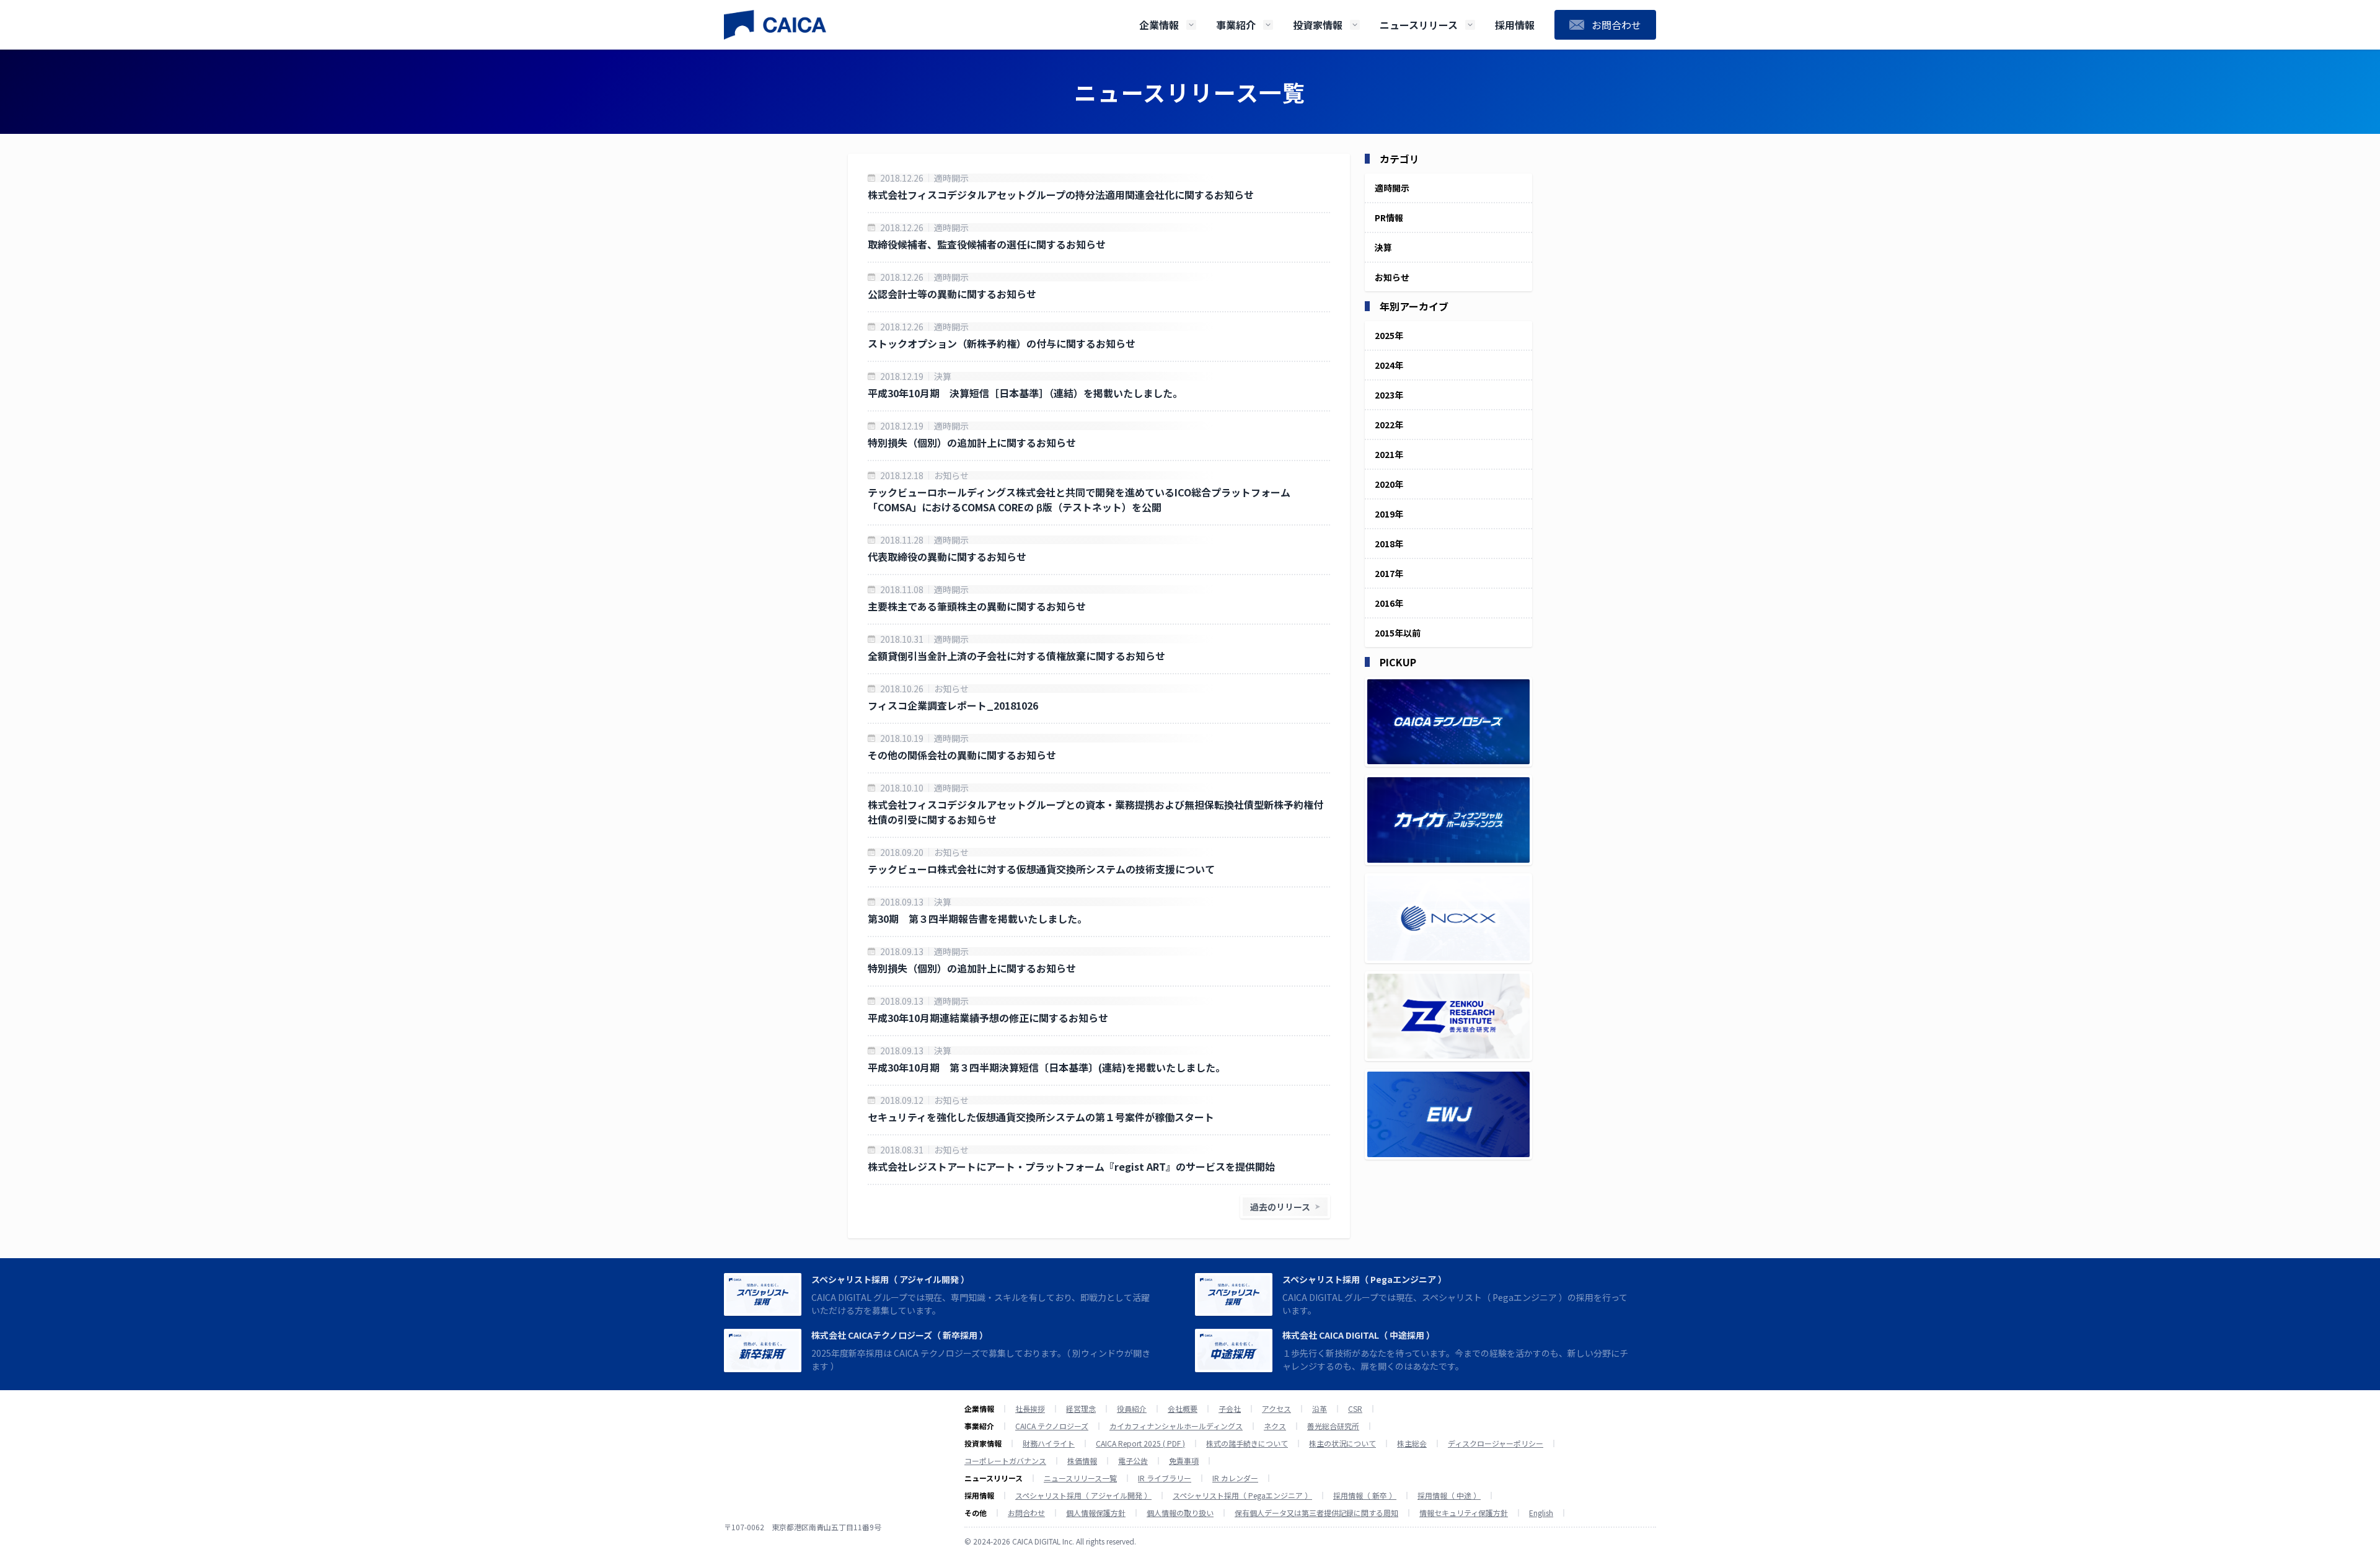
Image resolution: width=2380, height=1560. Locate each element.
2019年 (1389, 514)
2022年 (1389, 425)
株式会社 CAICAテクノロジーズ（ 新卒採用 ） (900, 1335)
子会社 (1230, 1409)
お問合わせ (1026, 1513)
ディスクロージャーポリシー (1496, 1443)
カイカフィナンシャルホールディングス (1176, 1426)
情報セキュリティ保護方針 (1464, 1513)
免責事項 (1184, 1461)
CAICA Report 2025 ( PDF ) (1140, 1443)
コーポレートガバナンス (1005, 1461)
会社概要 (1183, 1409)
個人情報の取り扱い (1180, 1513)
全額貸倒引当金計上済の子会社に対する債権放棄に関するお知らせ (1016, 656)
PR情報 (1389, 218)
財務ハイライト (1049, 1443)
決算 (943, 376)
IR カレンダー (1235, 1478)
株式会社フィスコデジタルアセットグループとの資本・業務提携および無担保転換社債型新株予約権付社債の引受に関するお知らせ (1095, 812)
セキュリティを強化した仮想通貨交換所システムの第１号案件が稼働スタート (1041, 1117)
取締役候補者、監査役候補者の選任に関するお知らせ (987, 244)
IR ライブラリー (1165, 1478)
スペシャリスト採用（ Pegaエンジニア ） (1364, 1279)
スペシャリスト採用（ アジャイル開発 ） (890, 1279)
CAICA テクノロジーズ (1052, 1426)
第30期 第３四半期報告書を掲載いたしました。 (977, 919)
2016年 (1389, 603)
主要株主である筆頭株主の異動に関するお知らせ (977, 606)
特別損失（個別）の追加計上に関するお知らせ (972, 443)
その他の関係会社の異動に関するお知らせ (962, 755)
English (1541, 1513)
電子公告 (1133, 1461)
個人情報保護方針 (1096, 1513)
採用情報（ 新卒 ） (1365, 1496)
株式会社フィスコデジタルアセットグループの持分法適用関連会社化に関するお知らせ (1061, 195)
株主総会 (1412, 1443)
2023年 (1389, 395)
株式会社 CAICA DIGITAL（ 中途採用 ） (1359, 1335)
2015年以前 (1398, 633)
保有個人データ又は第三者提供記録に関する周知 (1316, 1513)
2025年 (1389, 335)
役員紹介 (1132, 1409)
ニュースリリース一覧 (1080, 1478)
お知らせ (951, 475)
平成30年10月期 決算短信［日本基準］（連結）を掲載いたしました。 (1025, 393)
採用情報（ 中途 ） (1449, 1496)
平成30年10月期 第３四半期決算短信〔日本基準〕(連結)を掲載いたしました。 (1047, 1067)
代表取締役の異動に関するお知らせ (947, 557)
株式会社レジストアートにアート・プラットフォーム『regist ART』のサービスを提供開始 (1071, 1166)
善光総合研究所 (1333, 1426)
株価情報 (1082, 1461)
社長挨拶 (1030, 1409)
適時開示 (951, 178)
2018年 (1389, 544)
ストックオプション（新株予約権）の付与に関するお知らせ (1002, 343)
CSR (1355, 1409)
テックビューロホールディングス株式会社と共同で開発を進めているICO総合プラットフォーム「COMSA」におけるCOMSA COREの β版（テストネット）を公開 (1079, 500)
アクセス (1276, 1409)
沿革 (1320, 1409)
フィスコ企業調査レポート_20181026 (953, 705)
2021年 (1389, 454)
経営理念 (1081, 1409)
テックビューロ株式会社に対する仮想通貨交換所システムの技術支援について (1041, 869)
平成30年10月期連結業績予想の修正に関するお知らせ (988, 1018)
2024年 (1389, 365)
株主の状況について (1342, 1443)
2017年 (1389, 573)
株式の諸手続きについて (1247, 1443)
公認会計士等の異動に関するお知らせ (952, 294)
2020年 (1389, 484)
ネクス (1275, 1426)
